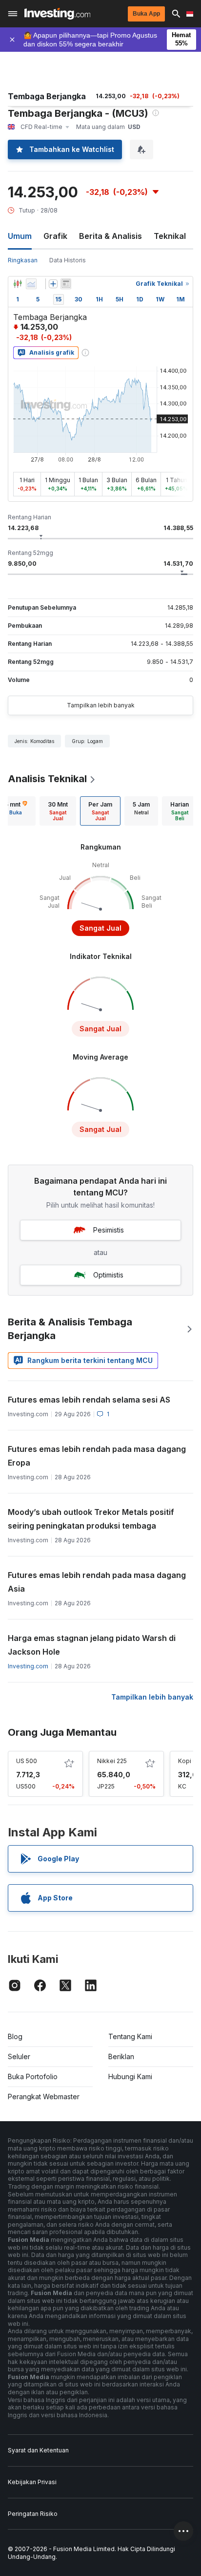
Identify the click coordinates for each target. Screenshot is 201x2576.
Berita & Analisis (111, 236)
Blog (15, 2036)
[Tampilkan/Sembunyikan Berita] (66, 284)
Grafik (55, 236)
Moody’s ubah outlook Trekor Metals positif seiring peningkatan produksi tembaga (91, 1519)
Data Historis (68, 260)
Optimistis (108, 1275)
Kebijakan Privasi (32, 2482)
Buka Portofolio (33, 2076)
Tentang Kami (130, 2036)
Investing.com (28, 1666)
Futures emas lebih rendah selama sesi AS (89, 1400)
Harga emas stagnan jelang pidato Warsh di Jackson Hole (92, 1645)
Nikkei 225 (112, 1761)
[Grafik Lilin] (18, 284)
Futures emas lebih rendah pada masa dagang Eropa (97, 1456)
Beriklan (121, 2056)
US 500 (27, 1761)
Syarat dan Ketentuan (38, 2450)
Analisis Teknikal (47, 779)
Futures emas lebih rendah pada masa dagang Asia (97, 1582)
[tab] (58, 811)
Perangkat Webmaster (44, 2097)
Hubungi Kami (130, 2076)
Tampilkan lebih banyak (101, 705)
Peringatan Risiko (33, 2514)
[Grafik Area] (31, 284)
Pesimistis (109, 1230)
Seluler (19, 2056)
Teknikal (170, 236)
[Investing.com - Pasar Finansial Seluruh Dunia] (57, 14)
